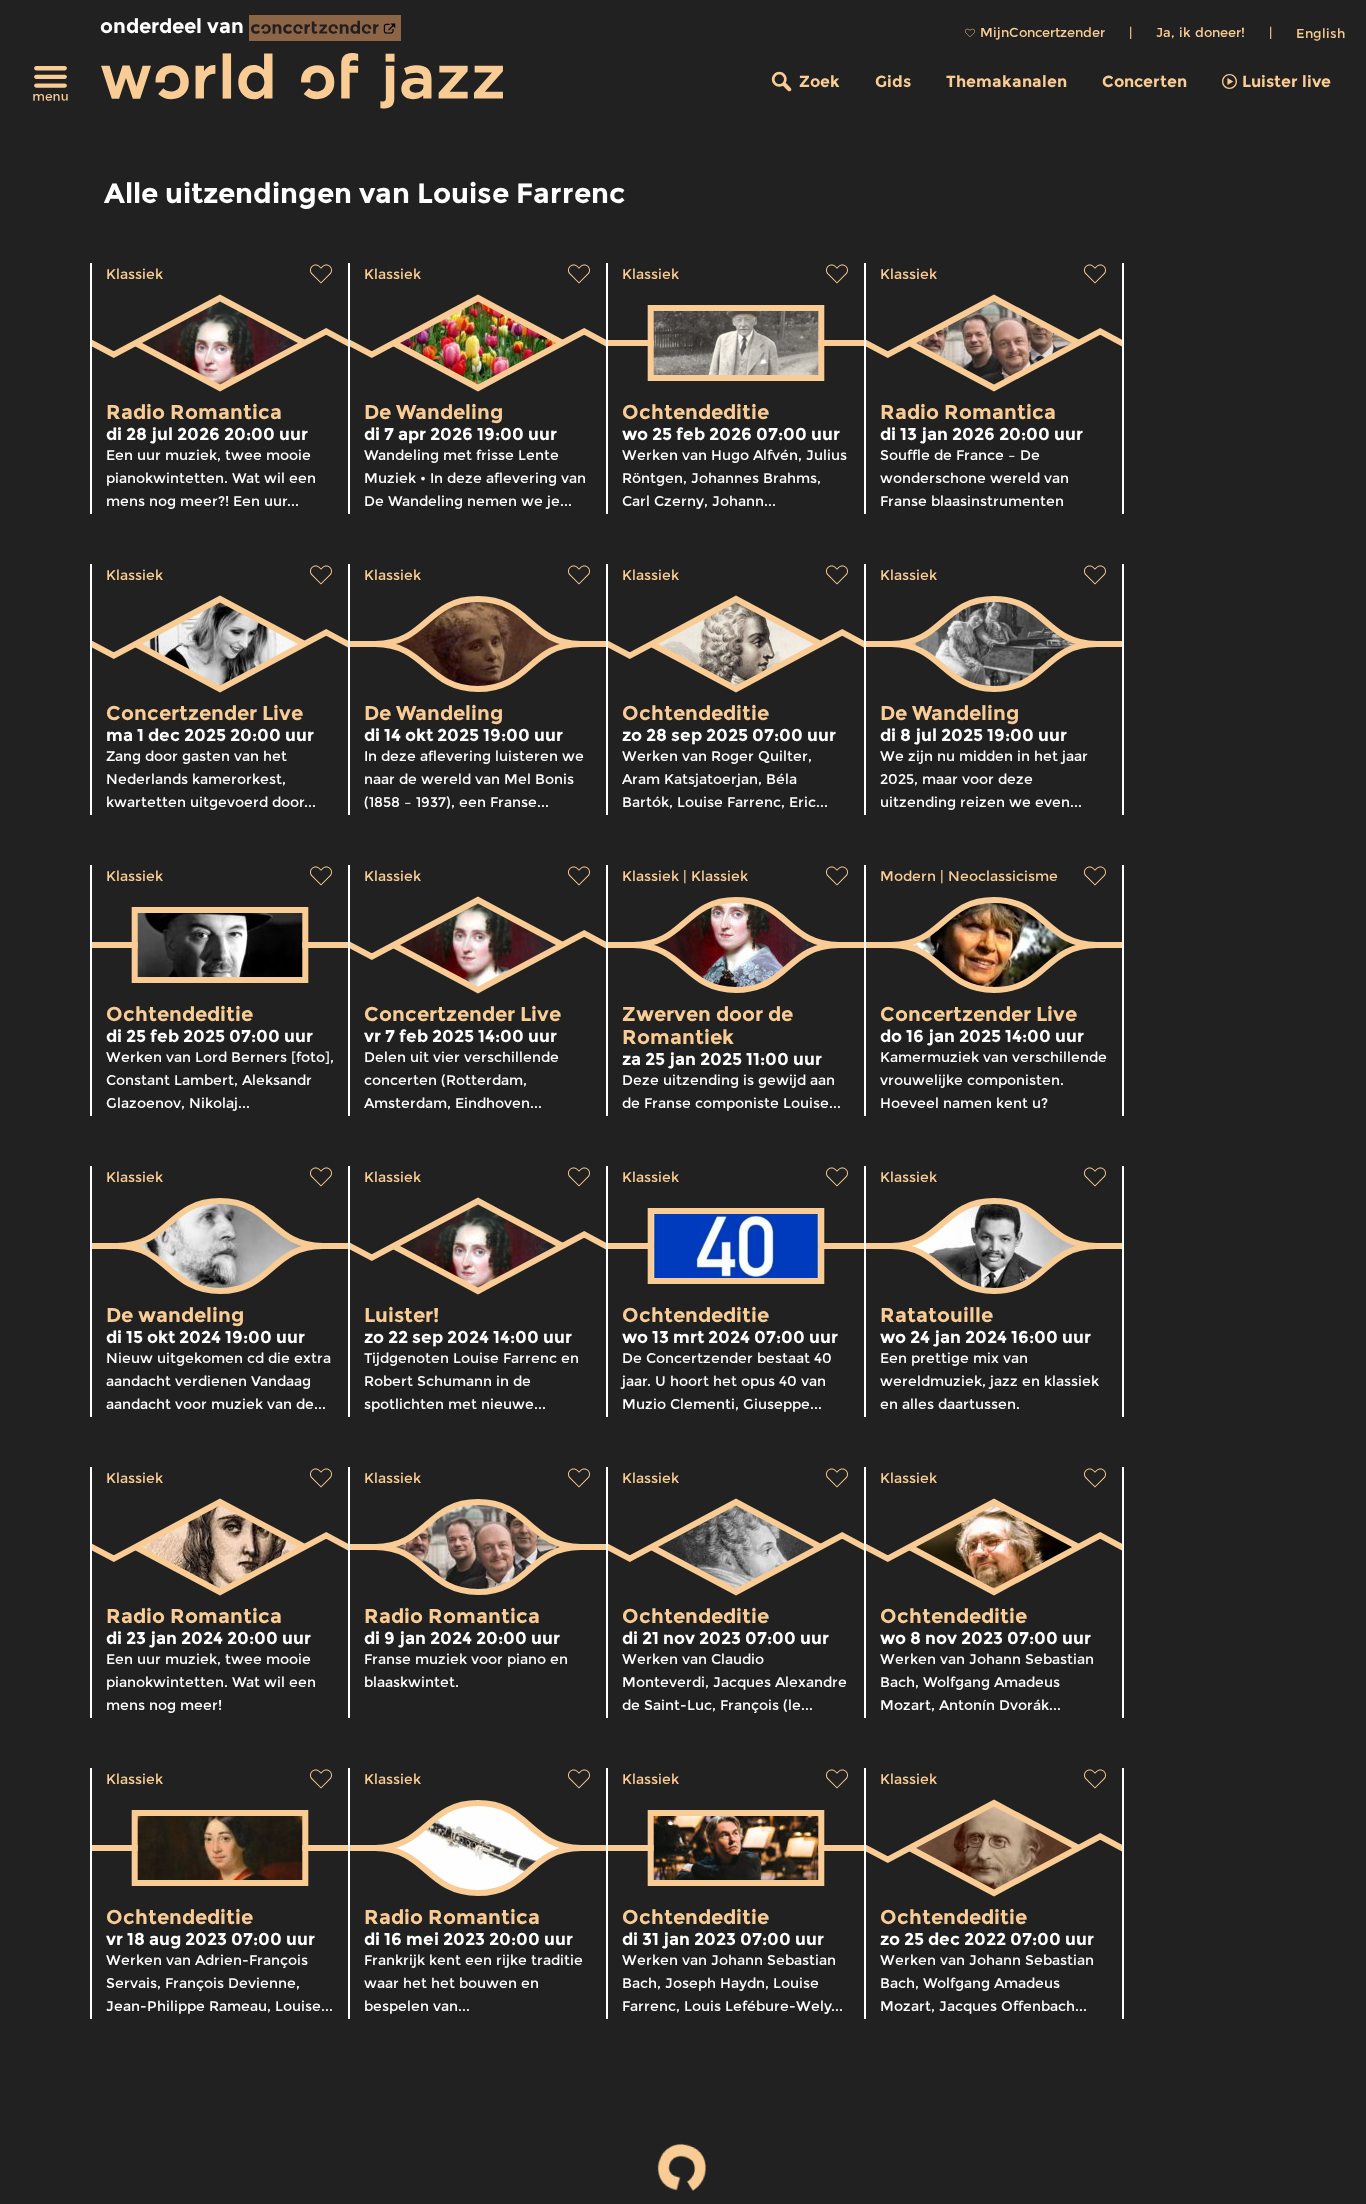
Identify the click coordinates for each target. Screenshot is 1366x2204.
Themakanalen (1006, 81)
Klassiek (134, 274)
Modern (908, 876)
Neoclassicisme (1003, 876)
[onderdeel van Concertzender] (325, 28)
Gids (893, 81)
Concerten (1144, 81)
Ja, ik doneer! (1200, 32)
